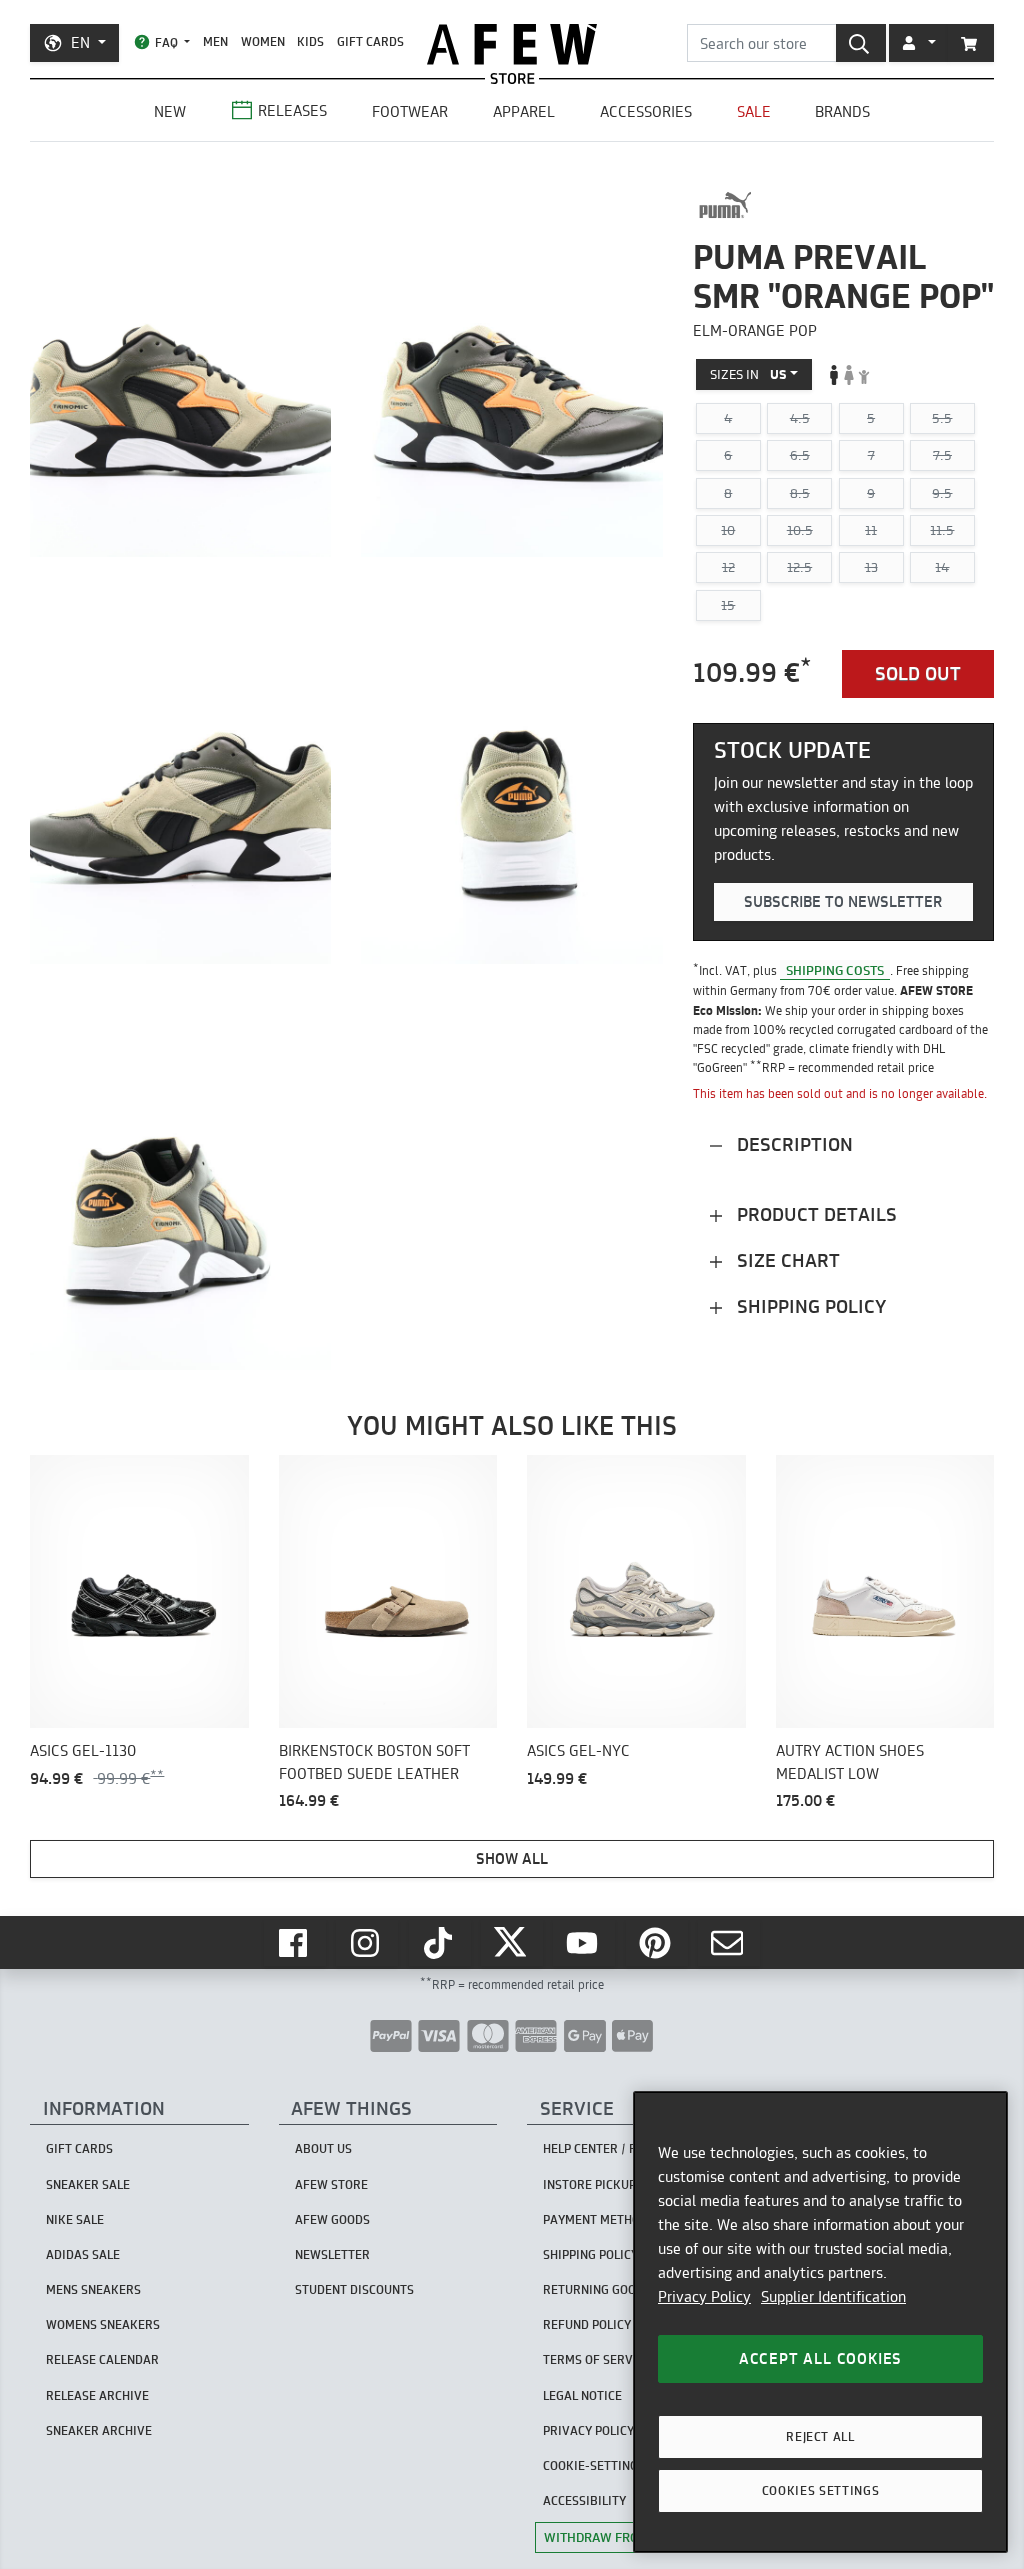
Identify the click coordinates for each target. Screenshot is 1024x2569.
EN (80, 42)
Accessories (646, 111)
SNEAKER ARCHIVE (99, 2430)
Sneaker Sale (88, 2184)
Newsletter (332, 2254)
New (170, 111)
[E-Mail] (729, 1943)
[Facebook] (295, 1943)
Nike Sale (75, 2219)
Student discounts (354, 2289)
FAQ (166, 42)
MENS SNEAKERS (93, 2289)
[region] (820, 2322)
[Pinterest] (657, 1943)
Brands (842, 111)
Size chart (786, 1260)
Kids (310, 41)
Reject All (820, 2436)
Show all (512, 1858)
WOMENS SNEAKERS (103, 2324)
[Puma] (725, 205)
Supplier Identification (833, 2296)
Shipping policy (809, 1306)
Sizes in (748, 374)
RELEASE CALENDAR (102, 2359)
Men (215, 41)
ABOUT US (323, 2148)
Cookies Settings (821, 2490)
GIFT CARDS (370, 41)
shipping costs (835, 970)
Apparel (524, 111)
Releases (292, 110)
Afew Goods (332, 2219)
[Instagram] (367, 1943)
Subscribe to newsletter (843, 901)
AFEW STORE (512, 44)
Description (792, 1144)
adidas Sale (83, 2254)
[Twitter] (512, 1943)
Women (263, 41)
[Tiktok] (440, 1943)
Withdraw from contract (630, 2537)
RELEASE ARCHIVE (97, 2395)
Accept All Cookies (820, 2358)
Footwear (410, 111)
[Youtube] (584, 1943)
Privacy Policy (704, 2296)
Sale (754, 111)
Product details (814, 1214)
